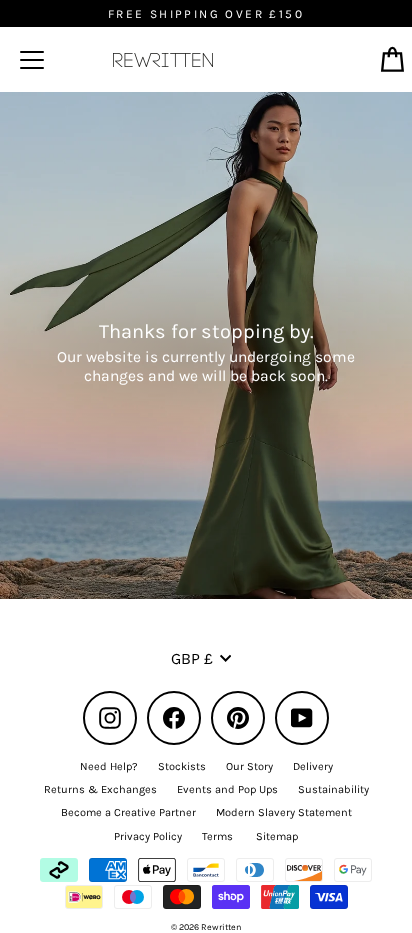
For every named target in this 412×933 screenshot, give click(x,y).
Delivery (313, 766)
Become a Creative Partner (128, 812)
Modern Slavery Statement (284, 812)
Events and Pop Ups (227, 789)
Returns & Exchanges (100, 789)
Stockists (182, 766)
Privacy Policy (148, 836)
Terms (217, 836)
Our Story (249, 766)
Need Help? (109, 766)
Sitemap (277, 836)
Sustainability (333, 789)
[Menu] (32, 60)
